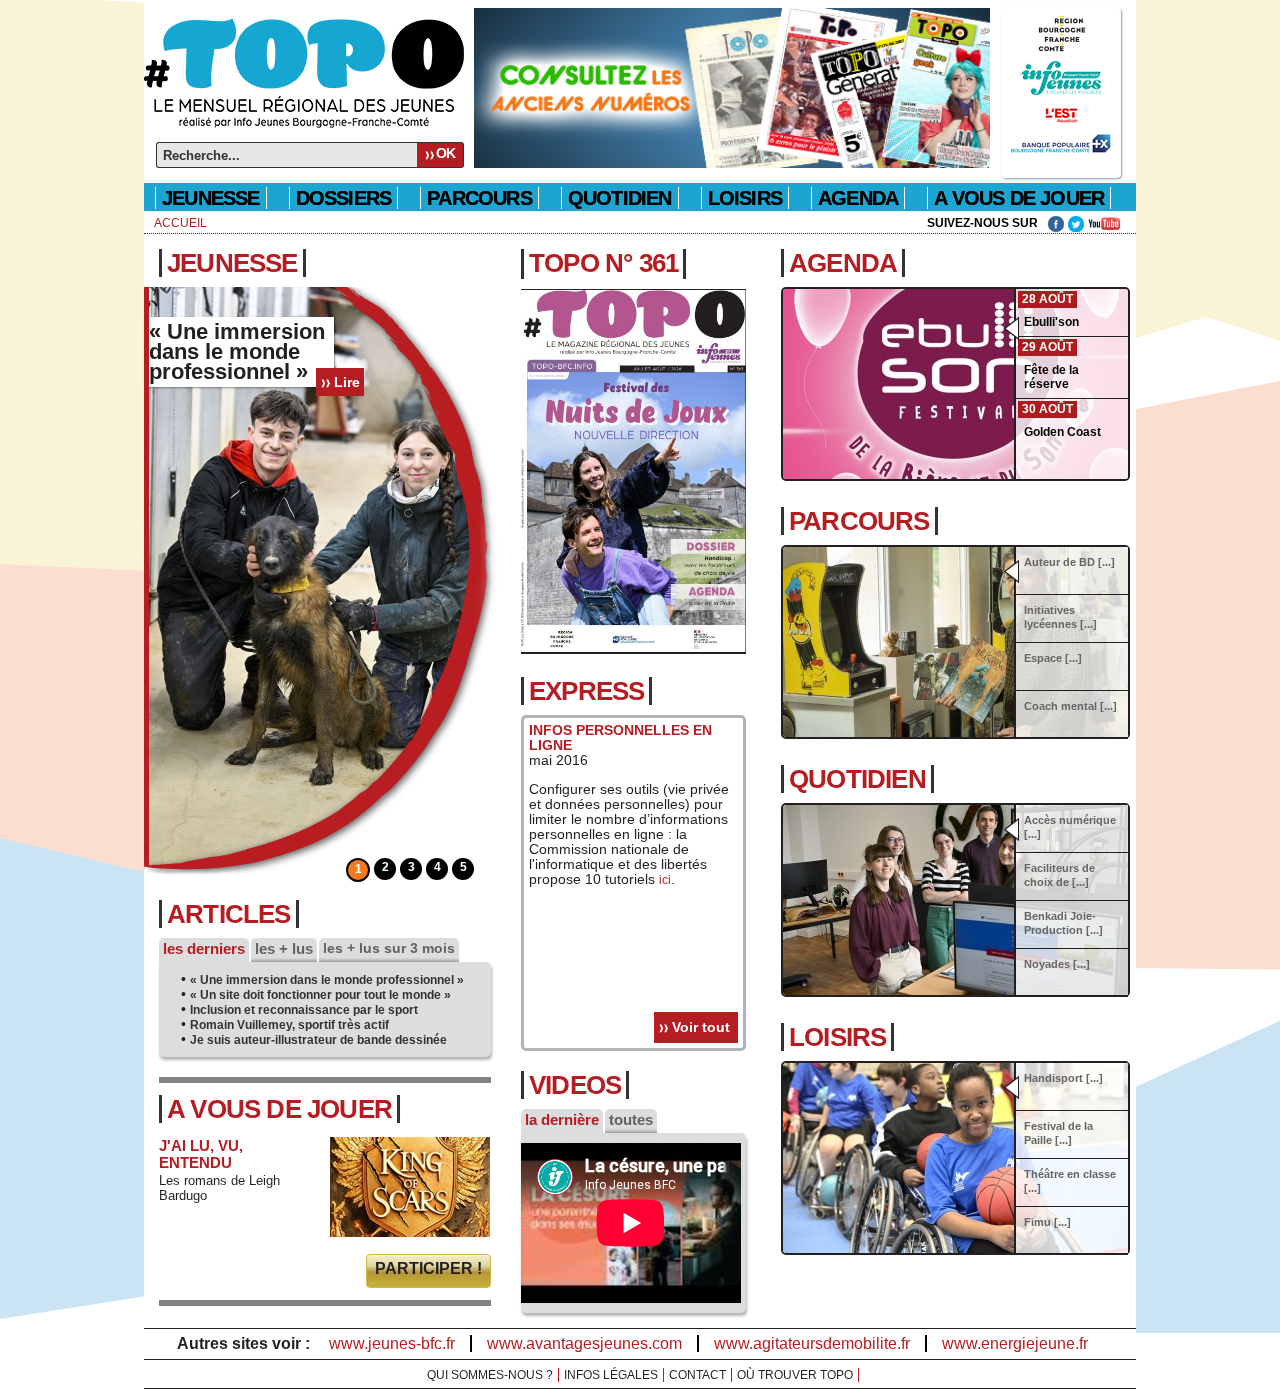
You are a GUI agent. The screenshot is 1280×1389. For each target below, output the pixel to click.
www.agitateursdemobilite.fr (812, 1343)
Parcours (859, 521)
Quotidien (857, 779)
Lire (347, 382)
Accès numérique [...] (1070, 827)
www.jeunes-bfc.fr (392, 1343)
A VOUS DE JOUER (1019, 198)
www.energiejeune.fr (1015, 1343)
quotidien (620, 198)
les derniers (204, 948)
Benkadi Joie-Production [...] (1063, 923)
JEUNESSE (232, 263)
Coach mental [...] (1070, 706)
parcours (479, 198)
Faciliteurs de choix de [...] (1059, 875)
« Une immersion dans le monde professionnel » (327, 980)
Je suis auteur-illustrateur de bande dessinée (318, 1040)
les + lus (284, 948)
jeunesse (211, 198)
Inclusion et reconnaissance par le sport (304, 1010)
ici (665, 880)
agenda (858, 198)
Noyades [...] (1057, 964)
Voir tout (701, 1027)
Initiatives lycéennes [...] (1060, 617)
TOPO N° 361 (603, 263)
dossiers (344, 198)
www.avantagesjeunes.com (584, 1343)
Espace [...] (1053, 658)
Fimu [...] (1047, 1222)
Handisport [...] (1063, 1078)
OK (445, 153)
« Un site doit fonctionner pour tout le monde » (320, 995)
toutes (631, 1119)
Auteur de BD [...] (1069, 562)
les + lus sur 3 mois (389, 948)
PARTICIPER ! (428, 1268)
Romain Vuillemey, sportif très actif (289, 1025)
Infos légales (611, 1375)
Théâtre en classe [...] (1070, 1181)
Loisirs (745, 198)
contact (697, 1375)
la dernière (562, 1119)
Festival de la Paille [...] (1058, 1133)
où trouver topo (795, 1375)
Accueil (180, 223)
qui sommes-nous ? (490, 1375)
